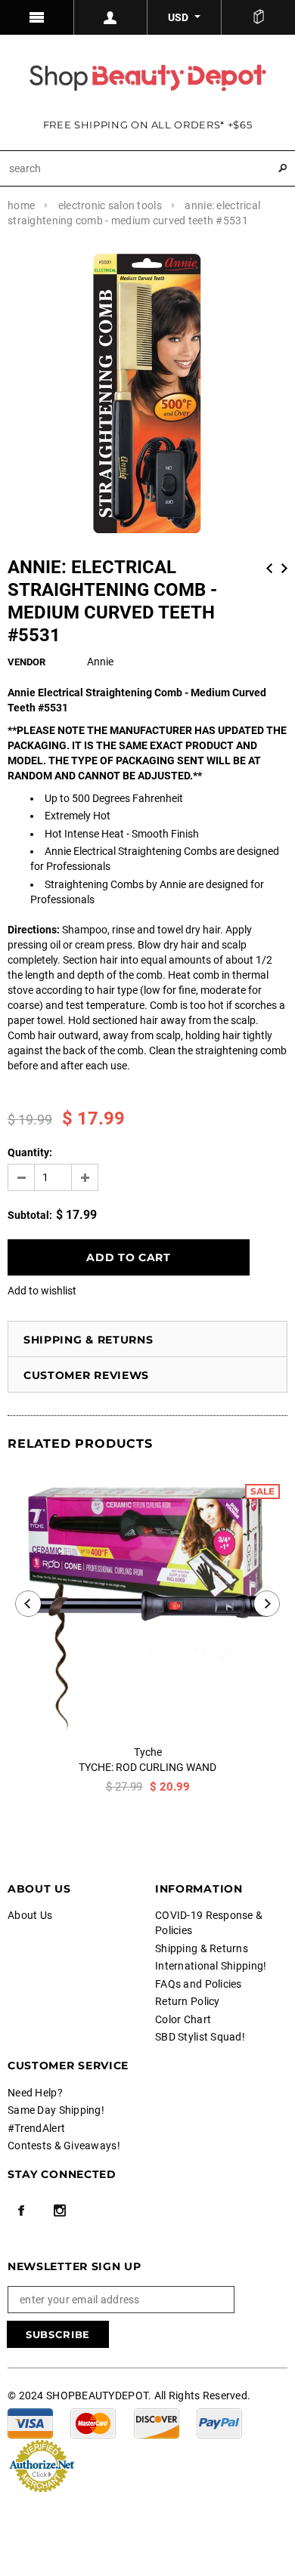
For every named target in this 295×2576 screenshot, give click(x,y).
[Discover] (157, 2423)
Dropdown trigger (111, 17)
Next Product (284, 568)
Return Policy (188, 2001)
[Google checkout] (42, 2465)
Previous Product (269, 568)
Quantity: (30, 1152)
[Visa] (30, 2423)
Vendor (26, 662)
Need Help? (35, 2093)
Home (21, 205)
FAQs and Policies (199, 1984)
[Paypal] (219, 2423)
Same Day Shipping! (56, 2110)
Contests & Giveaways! (64, 2146)
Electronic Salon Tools (110, 205)
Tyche (148, 1752)
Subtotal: (30, 1215)
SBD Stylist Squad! (200, 2037)
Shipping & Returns (88, 1340)
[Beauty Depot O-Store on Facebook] (21, 2210)
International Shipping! (211, 1966)
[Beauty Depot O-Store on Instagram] (60, 2210)
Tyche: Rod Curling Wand (147, 1767)
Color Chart (183, 2019)
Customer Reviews (86, 1375)
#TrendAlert (36, 2128)
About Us (30, 1915)
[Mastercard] (93, 2423)
